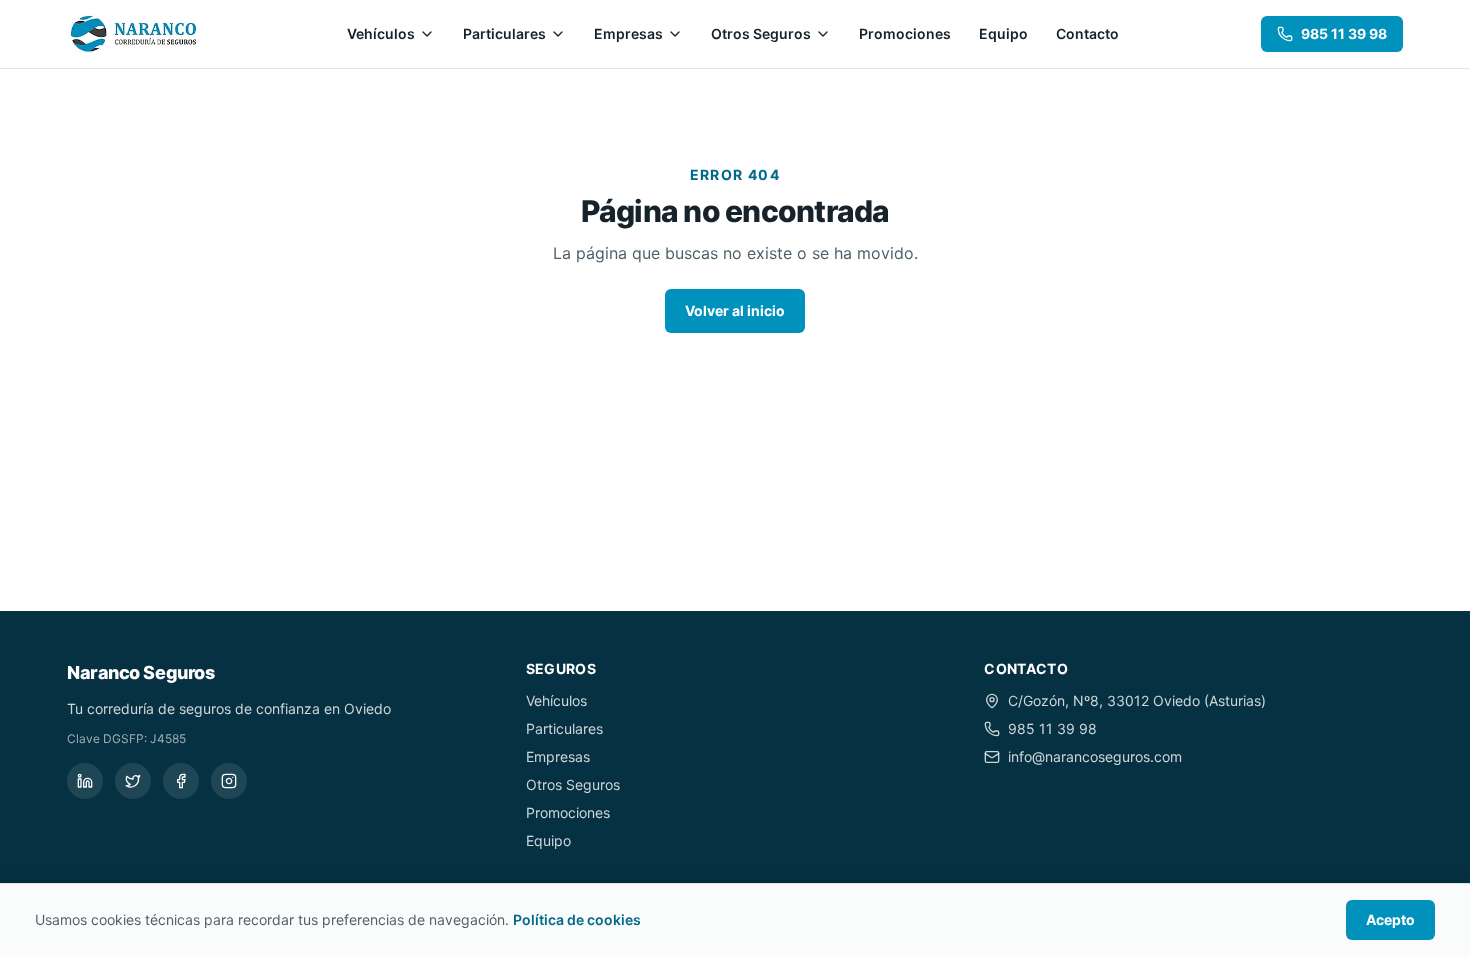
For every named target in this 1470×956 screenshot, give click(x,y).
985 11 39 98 (1344, 33)
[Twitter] (133, 781)
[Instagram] (229, 781)
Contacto (1087, 33)
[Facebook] (181, 781)
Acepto (1390, 919)
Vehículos (381, 33)
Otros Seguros (761, 33)
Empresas (628, 33)
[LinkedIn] (85, 781)
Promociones (905, 33)
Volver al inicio (735, 310)
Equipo (1003, 33)
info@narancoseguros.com (1095, 756)
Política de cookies (577, 919)
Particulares (504, 33)
